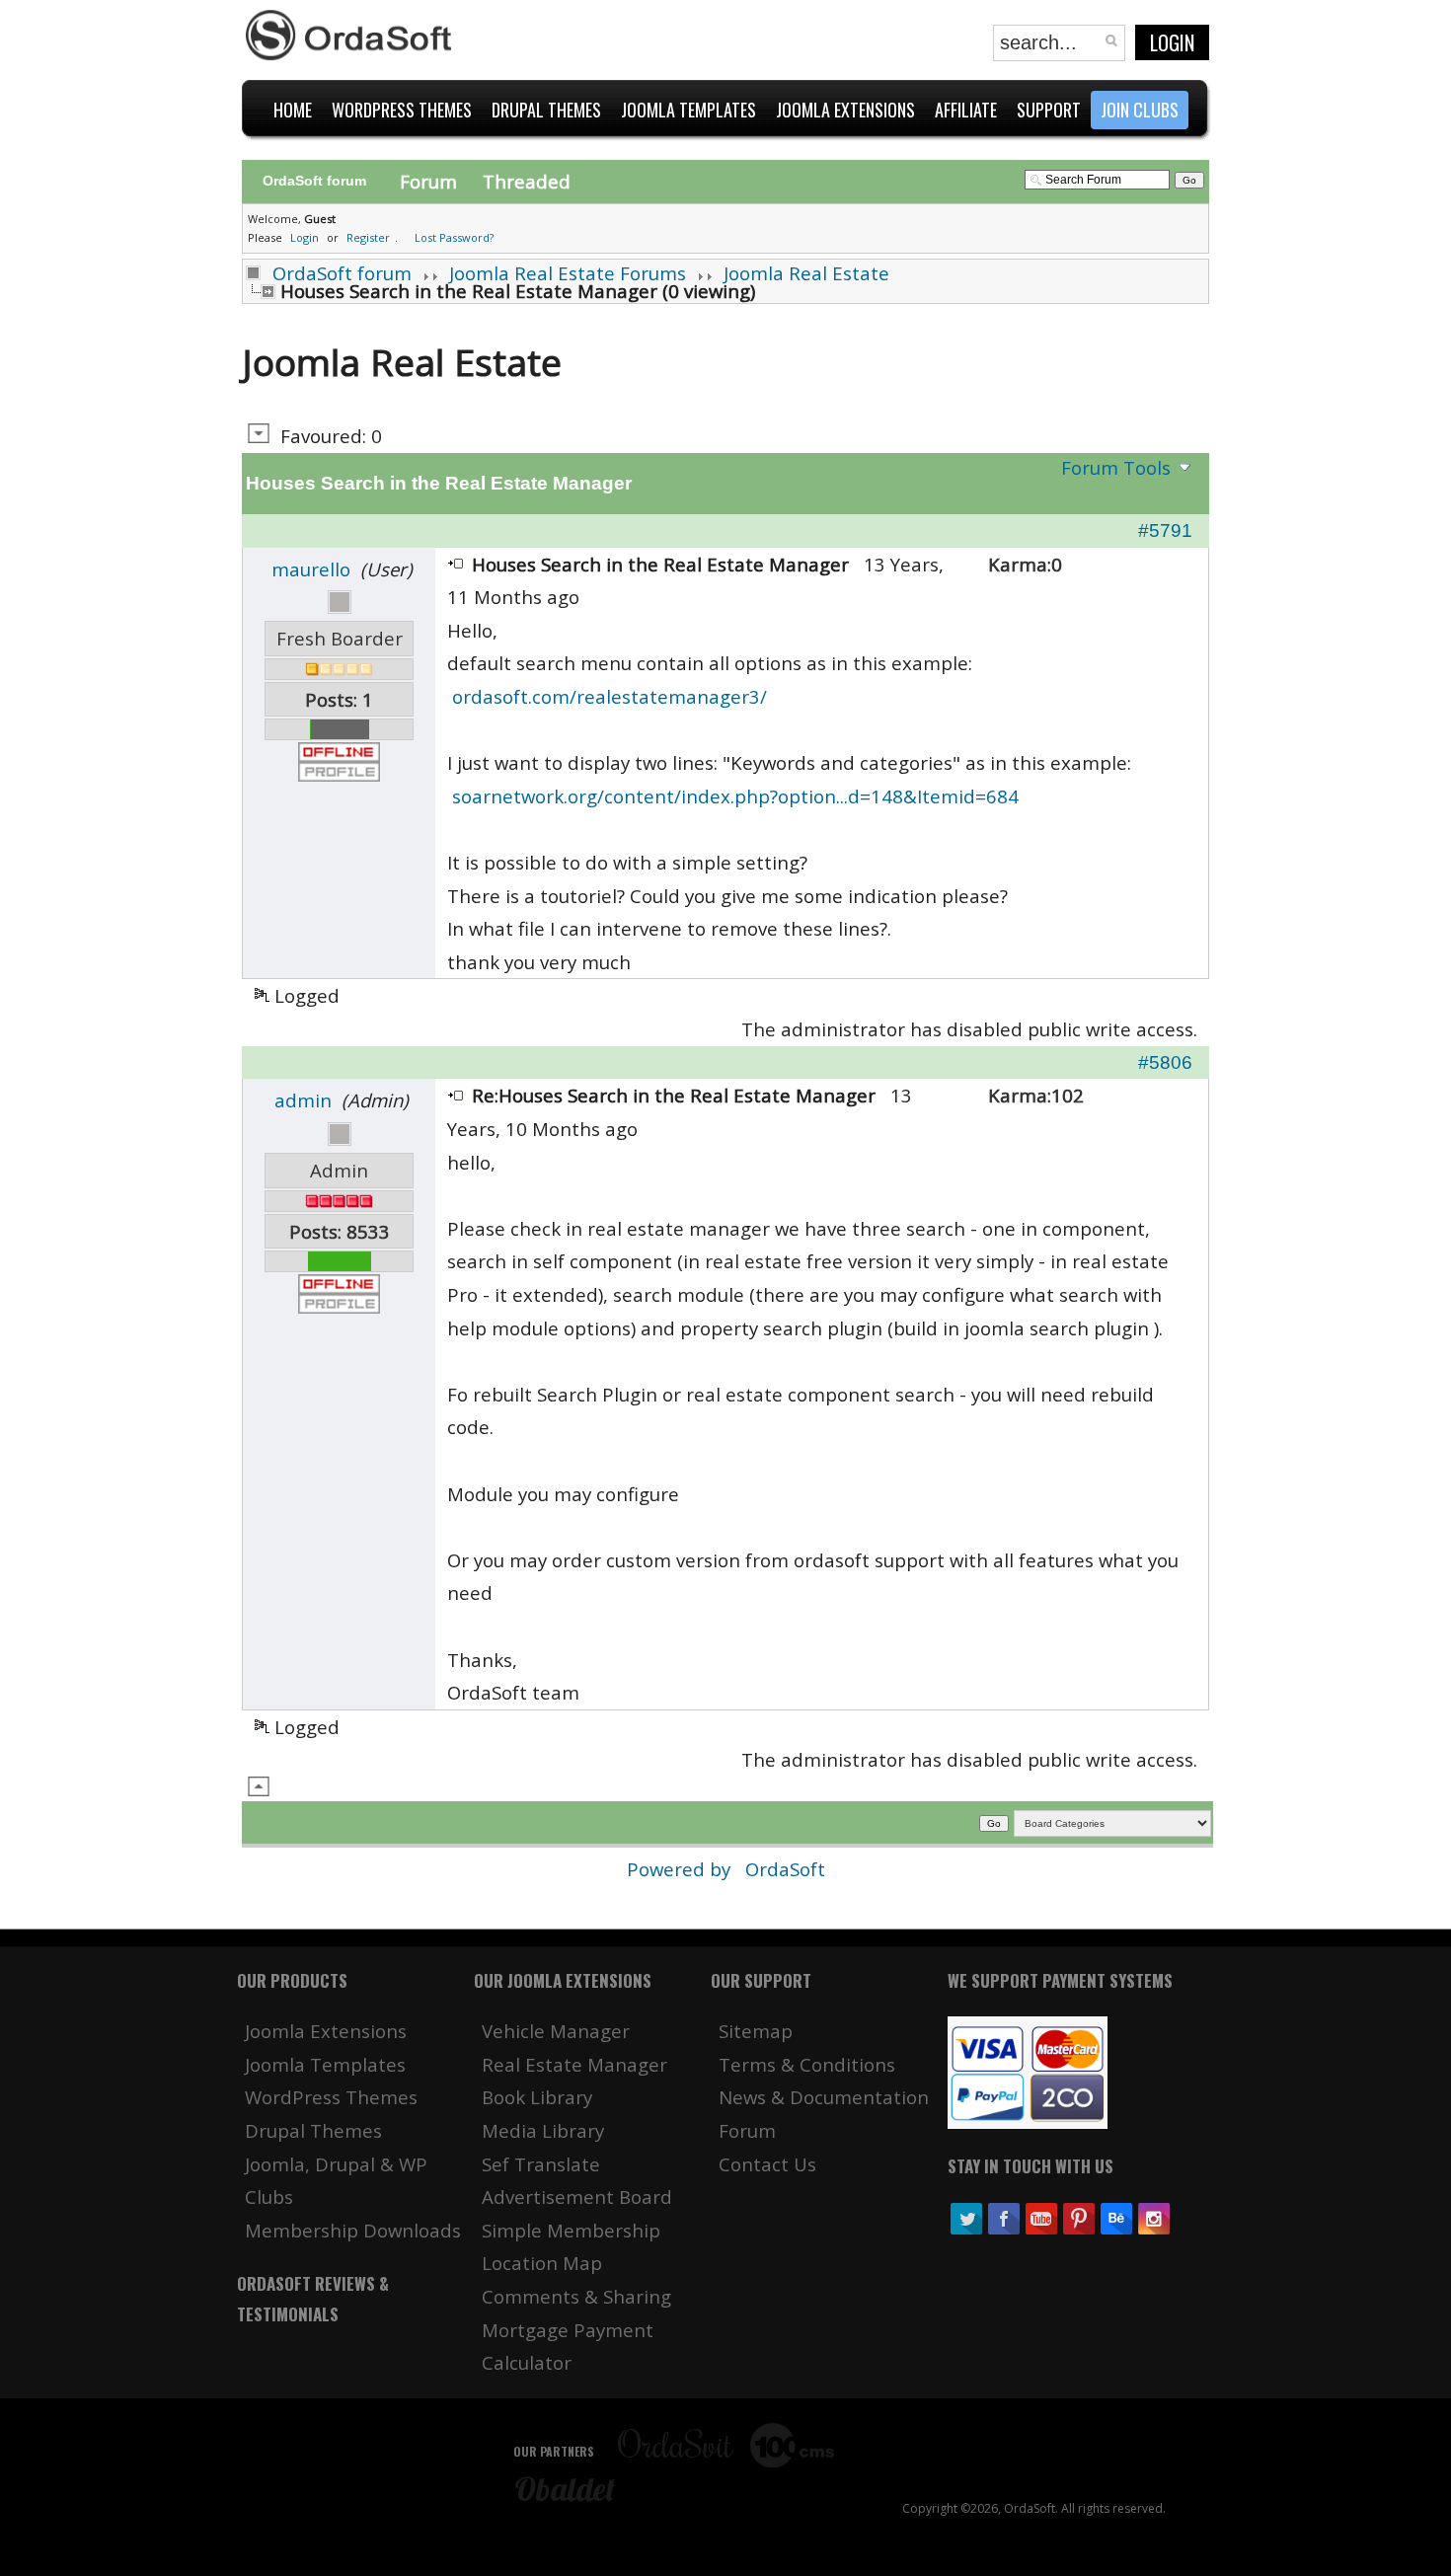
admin (303, 1100)
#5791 (1165, 530)
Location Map (542, 2263)
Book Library (537, 2097)
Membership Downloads (353, 2230)
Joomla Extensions (326, 2031)
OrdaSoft (785, 1869)
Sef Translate (541, 2164)
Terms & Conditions (807, 2064)
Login (1172, 42)
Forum (428, 181)
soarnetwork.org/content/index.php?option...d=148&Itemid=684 (735, 796)
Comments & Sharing (576, 2296)
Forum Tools (1116, 467)
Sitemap (756, 2031)
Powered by (681, 1869)
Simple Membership (571, 2230)
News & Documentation (824, 2097)
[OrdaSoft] (351, 36)
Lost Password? (454, 237)
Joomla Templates (325, 2064)
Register (368, 237)
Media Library (543, 2130)
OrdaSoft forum (342, 273)
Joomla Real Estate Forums (568, 273)
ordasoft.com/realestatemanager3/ (610, 696)
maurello (311, 569)
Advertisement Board (577, 2197)
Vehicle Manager (556, 2031)
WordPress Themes (331, 2097)
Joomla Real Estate (806, 273)
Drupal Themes (313, 2130)
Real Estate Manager (574, 2064)
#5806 (1165, 1062)
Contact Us (767, 2164)
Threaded (527, 181)
